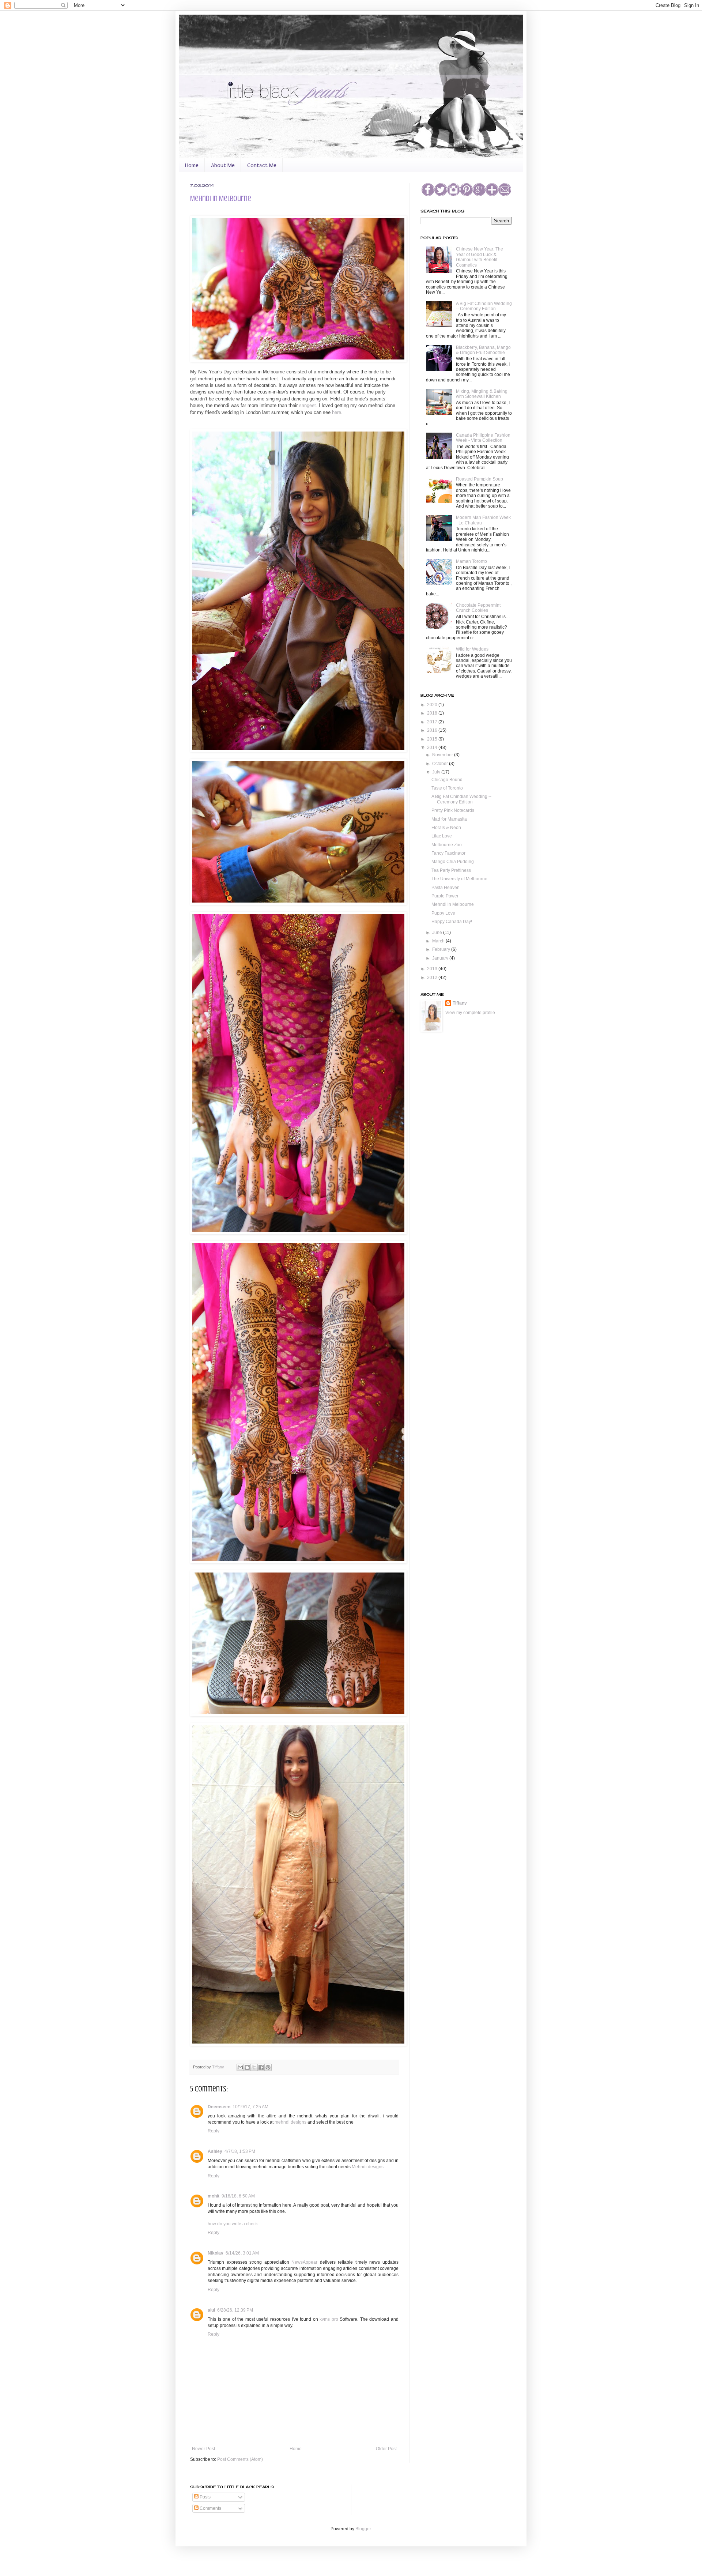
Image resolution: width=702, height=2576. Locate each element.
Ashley (215, 2151)
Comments (210, 2508)
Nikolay (216, 2253)
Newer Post (203, 2449)
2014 (433, 747)
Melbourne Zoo (447, 845)
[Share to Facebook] (261, 2067)
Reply (214, 2131)
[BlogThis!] (247, 2067)
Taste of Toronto (447, 788)
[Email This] (240, 2067)
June (438, 933)
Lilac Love (442, 836)
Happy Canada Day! (452, 922)
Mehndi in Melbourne (453, 904)
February (442, 949)
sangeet (307, 405)
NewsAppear (304, 2262)
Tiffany (219, 2067)
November (443, 755)
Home (192, 165)
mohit (214, 2196)
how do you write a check (233, 2224)
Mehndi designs (368, 2167)
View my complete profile (470, 1013)
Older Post (386, 2449)
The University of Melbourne (459, 879)
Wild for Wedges (472, 649)
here (337, 412)
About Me (223, 165)
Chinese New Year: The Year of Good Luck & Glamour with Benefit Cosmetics (480, 257)
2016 (433, 730)
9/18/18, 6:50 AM (238, 2196)
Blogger (363, 2529)
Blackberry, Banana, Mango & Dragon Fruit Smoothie (483, 350)
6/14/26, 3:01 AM (242, 2253)
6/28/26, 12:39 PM (235, 2310)
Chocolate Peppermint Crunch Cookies (478, 608)
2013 (433, 969)
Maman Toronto (471, 561)
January (441, 958)
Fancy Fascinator (448, 853)
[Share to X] (254, 2067)
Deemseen (219, 2107)
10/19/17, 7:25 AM (250, 2107)
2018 (433, 713)
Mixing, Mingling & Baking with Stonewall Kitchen (482, 394)
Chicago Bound (447, 780)
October (441, 764)
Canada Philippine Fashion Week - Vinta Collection (483, 438)
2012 (433, 978)
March (439, 941)
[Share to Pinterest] (268, 2067)
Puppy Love (443, 913)
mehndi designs (290, 2122)
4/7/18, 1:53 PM (240, 2151)
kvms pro (329, 2319)
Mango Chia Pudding (453, 862)
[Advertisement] (457, 1081)
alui (211, 2310)
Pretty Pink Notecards (453, 810)
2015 (433, 739)
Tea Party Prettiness (451, 870)
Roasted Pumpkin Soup (480, 479)
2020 (433, 705)
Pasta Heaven (446, 888)
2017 (433, 722)
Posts (205, 2497)
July (437, 772)
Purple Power (445, 896)
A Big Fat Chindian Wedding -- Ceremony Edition (484, 306)
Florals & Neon (446, 828)
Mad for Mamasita (449, 819)
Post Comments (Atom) (240, 2459)
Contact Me (262, 165)
